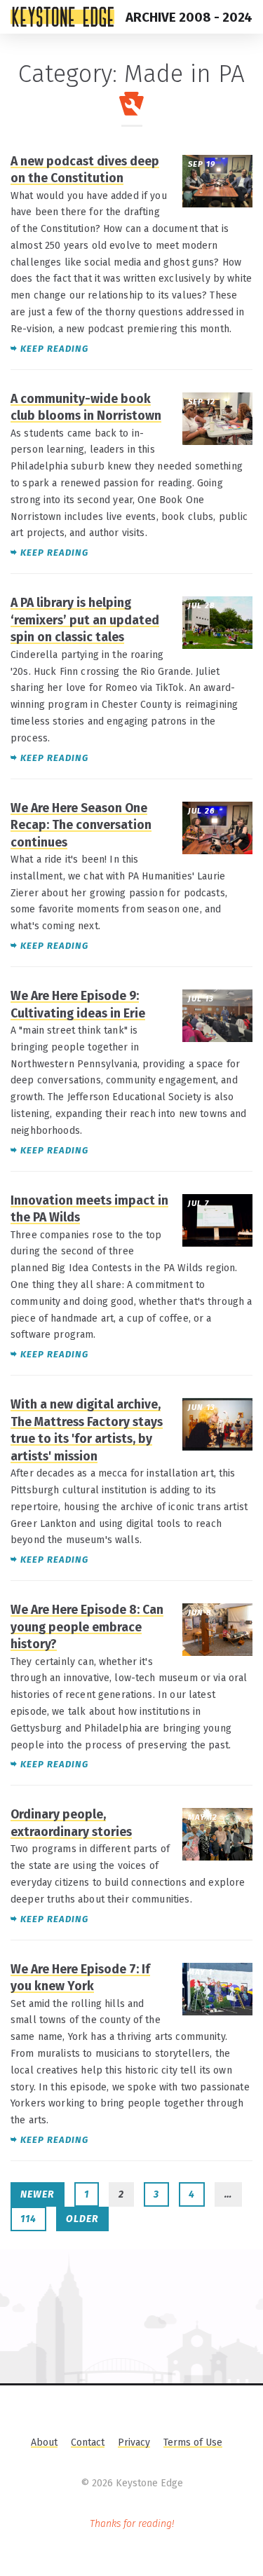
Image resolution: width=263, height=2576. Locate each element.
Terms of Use (193, 2443)
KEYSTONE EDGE (62, 17)
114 (28, 2219)
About (44, 2443)
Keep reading (54, 349)
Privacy (134, 2443)
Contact (88, 2443)
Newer (38, 2194)
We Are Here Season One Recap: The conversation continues (81, 825)
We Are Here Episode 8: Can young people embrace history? (87, 1627)
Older (82, 2219)
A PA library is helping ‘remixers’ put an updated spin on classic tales (85, 620)
